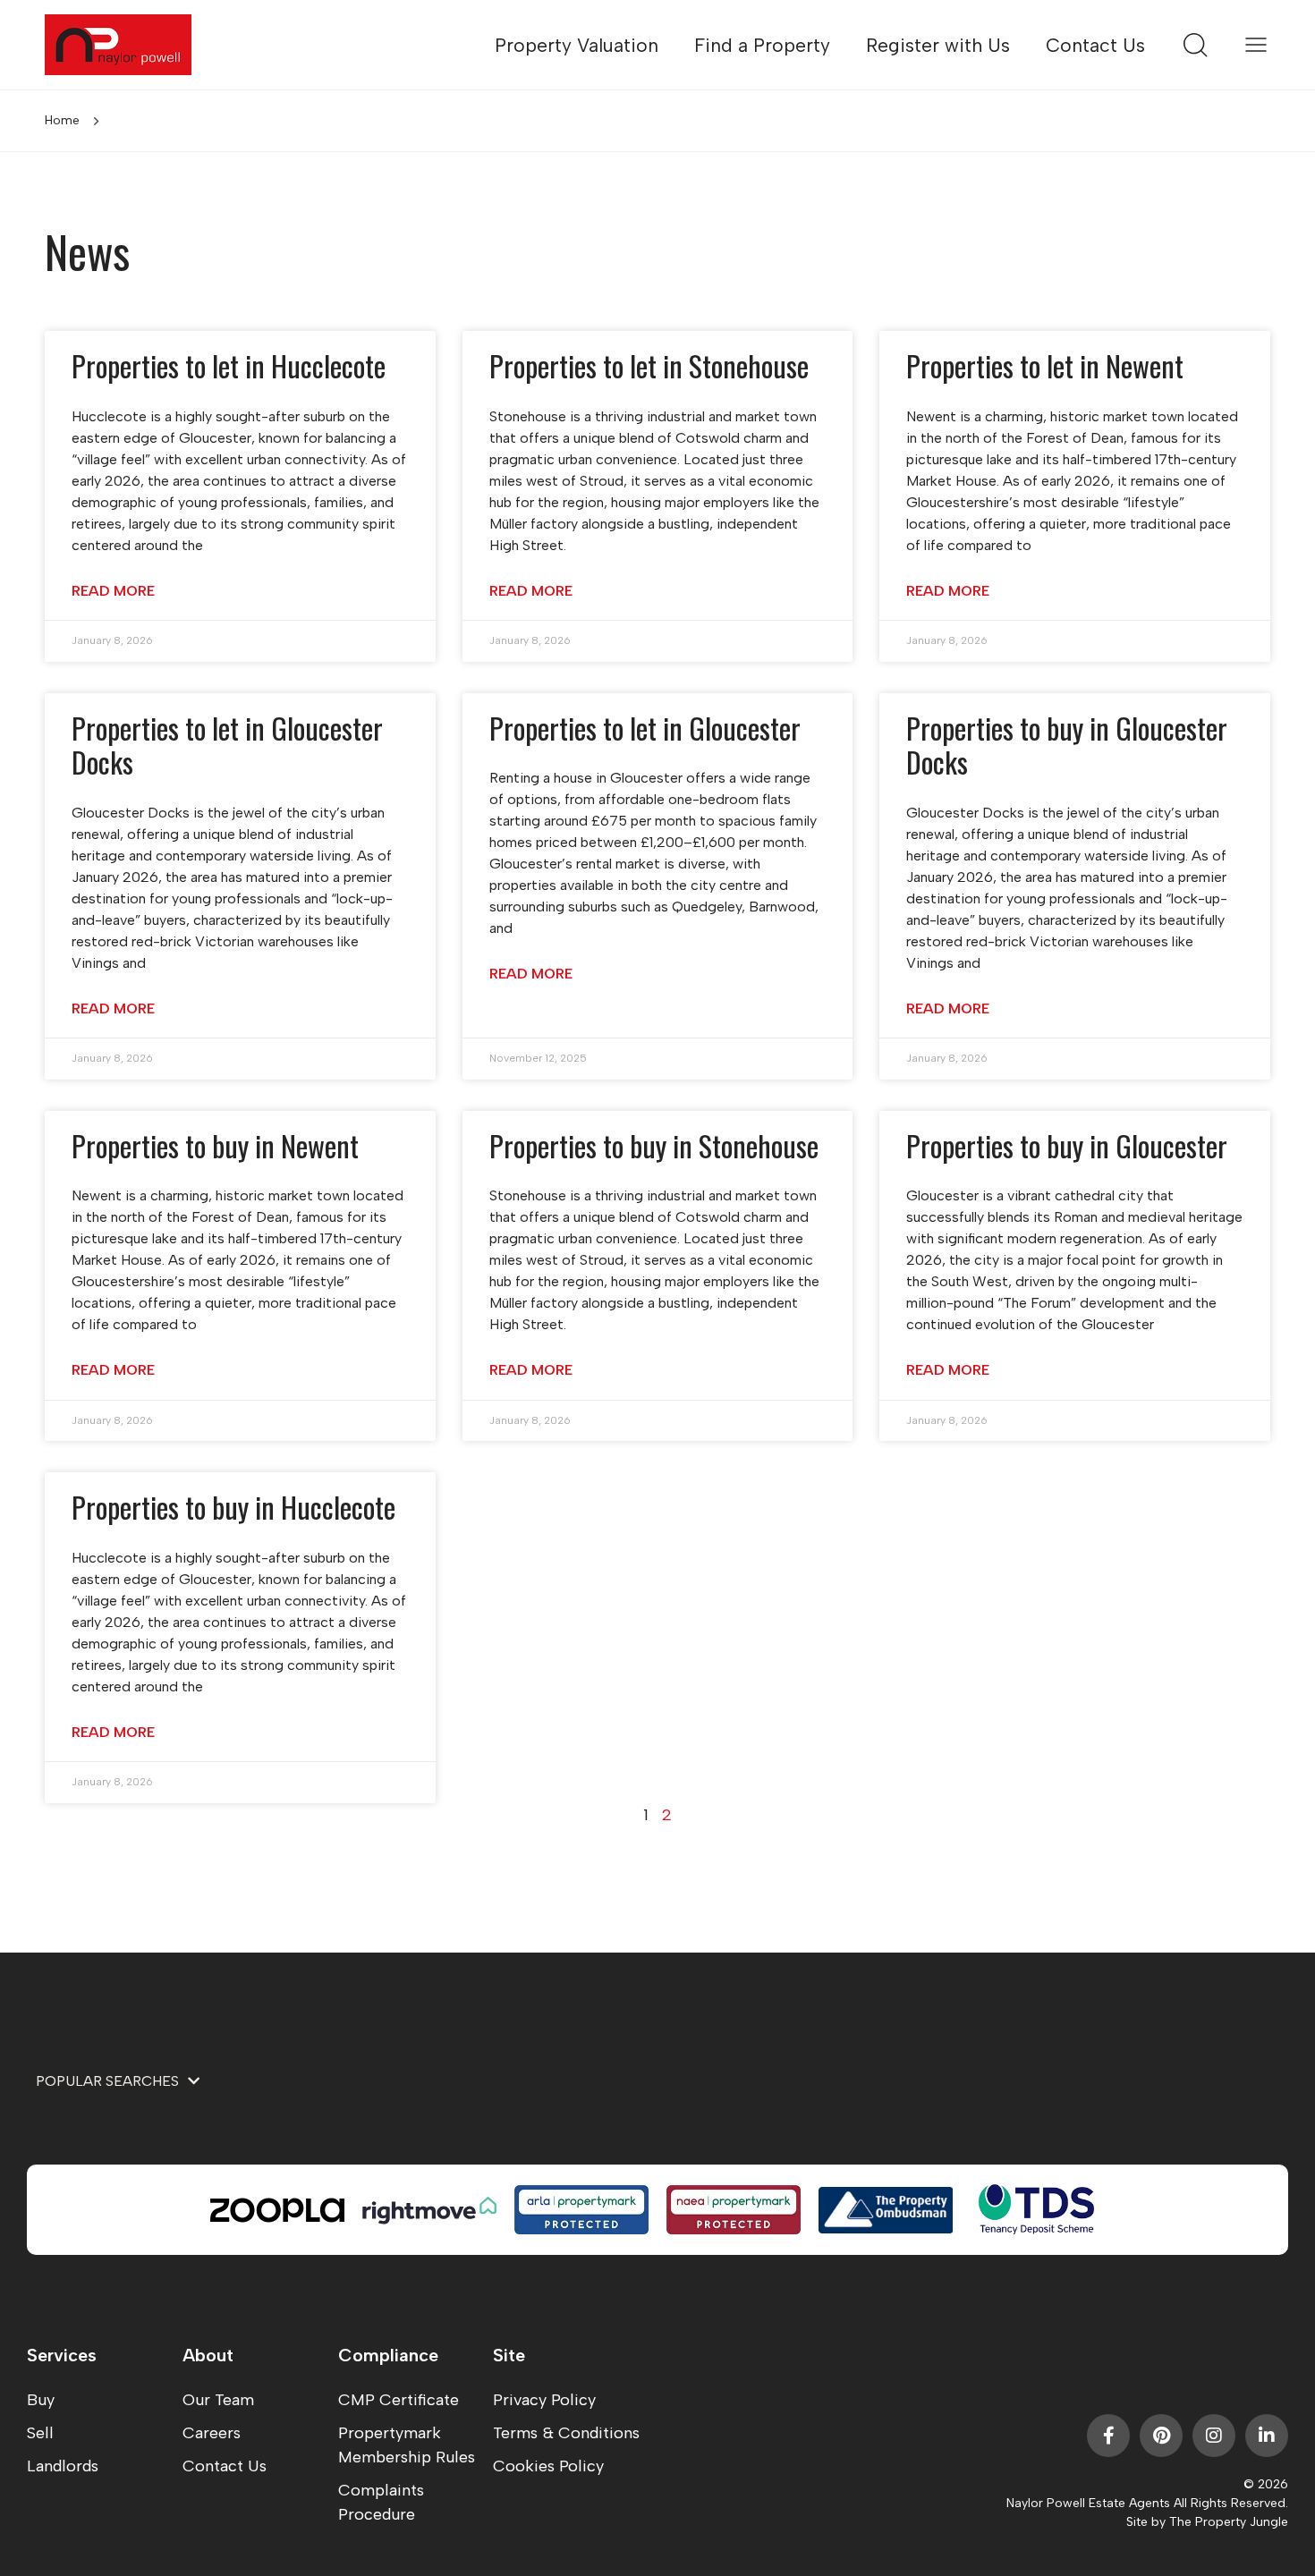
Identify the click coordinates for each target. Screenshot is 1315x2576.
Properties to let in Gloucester (645, 728)
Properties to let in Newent (1045, 365)
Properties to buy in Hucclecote (233, 1507)
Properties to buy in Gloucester (1067, 1145)
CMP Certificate (399, 2400)
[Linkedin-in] (1267, 2436)
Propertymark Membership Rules (407, 2445)
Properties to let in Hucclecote (229, 365)
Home (62, 120)
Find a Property (762, 45)
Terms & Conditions (566, 2433)
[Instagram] (1214, 2436)
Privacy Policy (544, 2400)
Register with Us (938, 45)
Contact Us (1095, 45)
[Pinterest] (1161, 2436)
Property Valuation (577, 45)
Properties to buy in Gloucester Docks (1067, 745)
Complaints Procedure (381, 2502)
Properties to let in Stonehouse (649, 365)
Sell (40, 2433)
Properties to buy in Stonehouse (654, 1145)
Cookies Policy (548, 2466)
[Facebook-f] (1108, 2436)
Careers (212, 2433)
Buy (41, 2400)
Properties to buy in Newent (215, 1145)
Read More (113, 591)
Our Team (218, 2400)
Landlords (63, 2466)
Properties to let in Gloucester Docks (227, 745)
